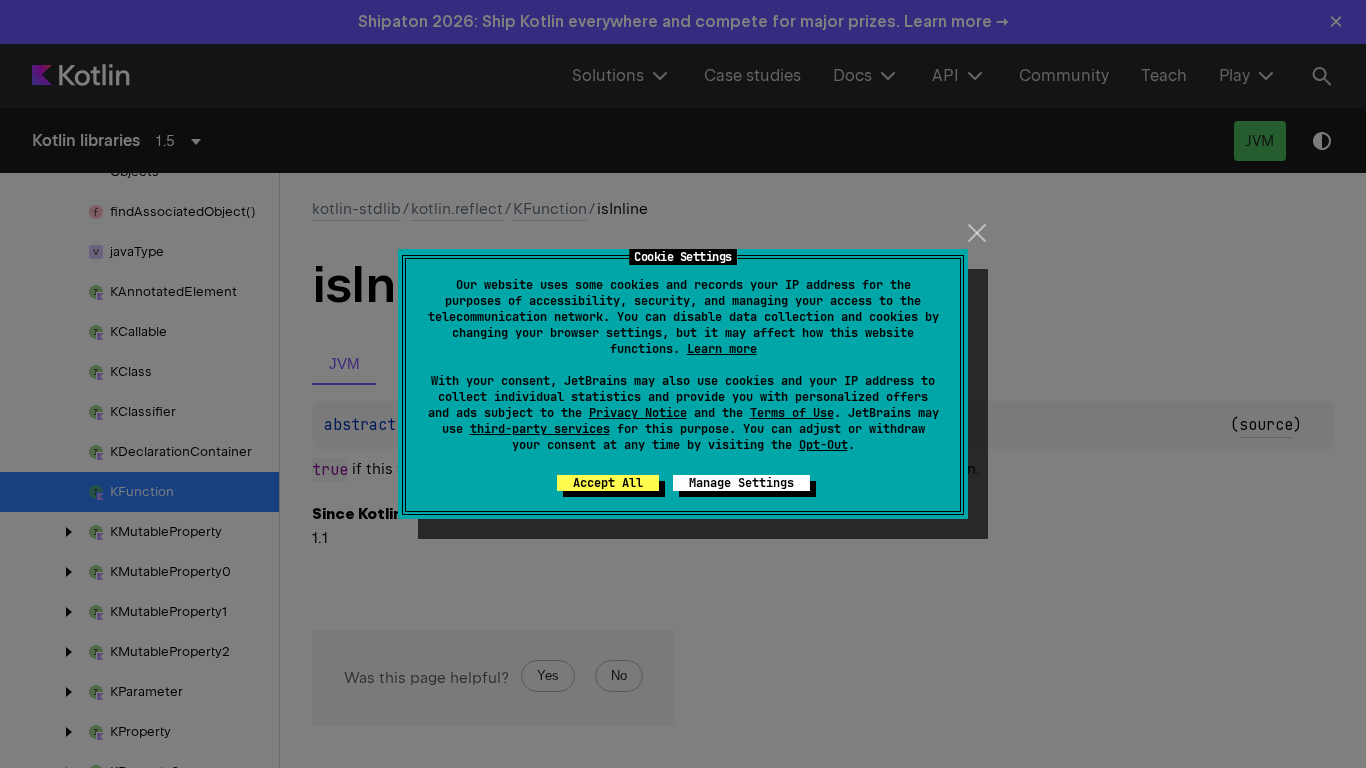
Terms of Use (792, 413)
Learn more (722, 349)
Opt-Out (823, 445)
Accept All (608, 483)
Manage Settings (741, 483)
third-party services (540, 429)
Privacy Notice (638, 413)
